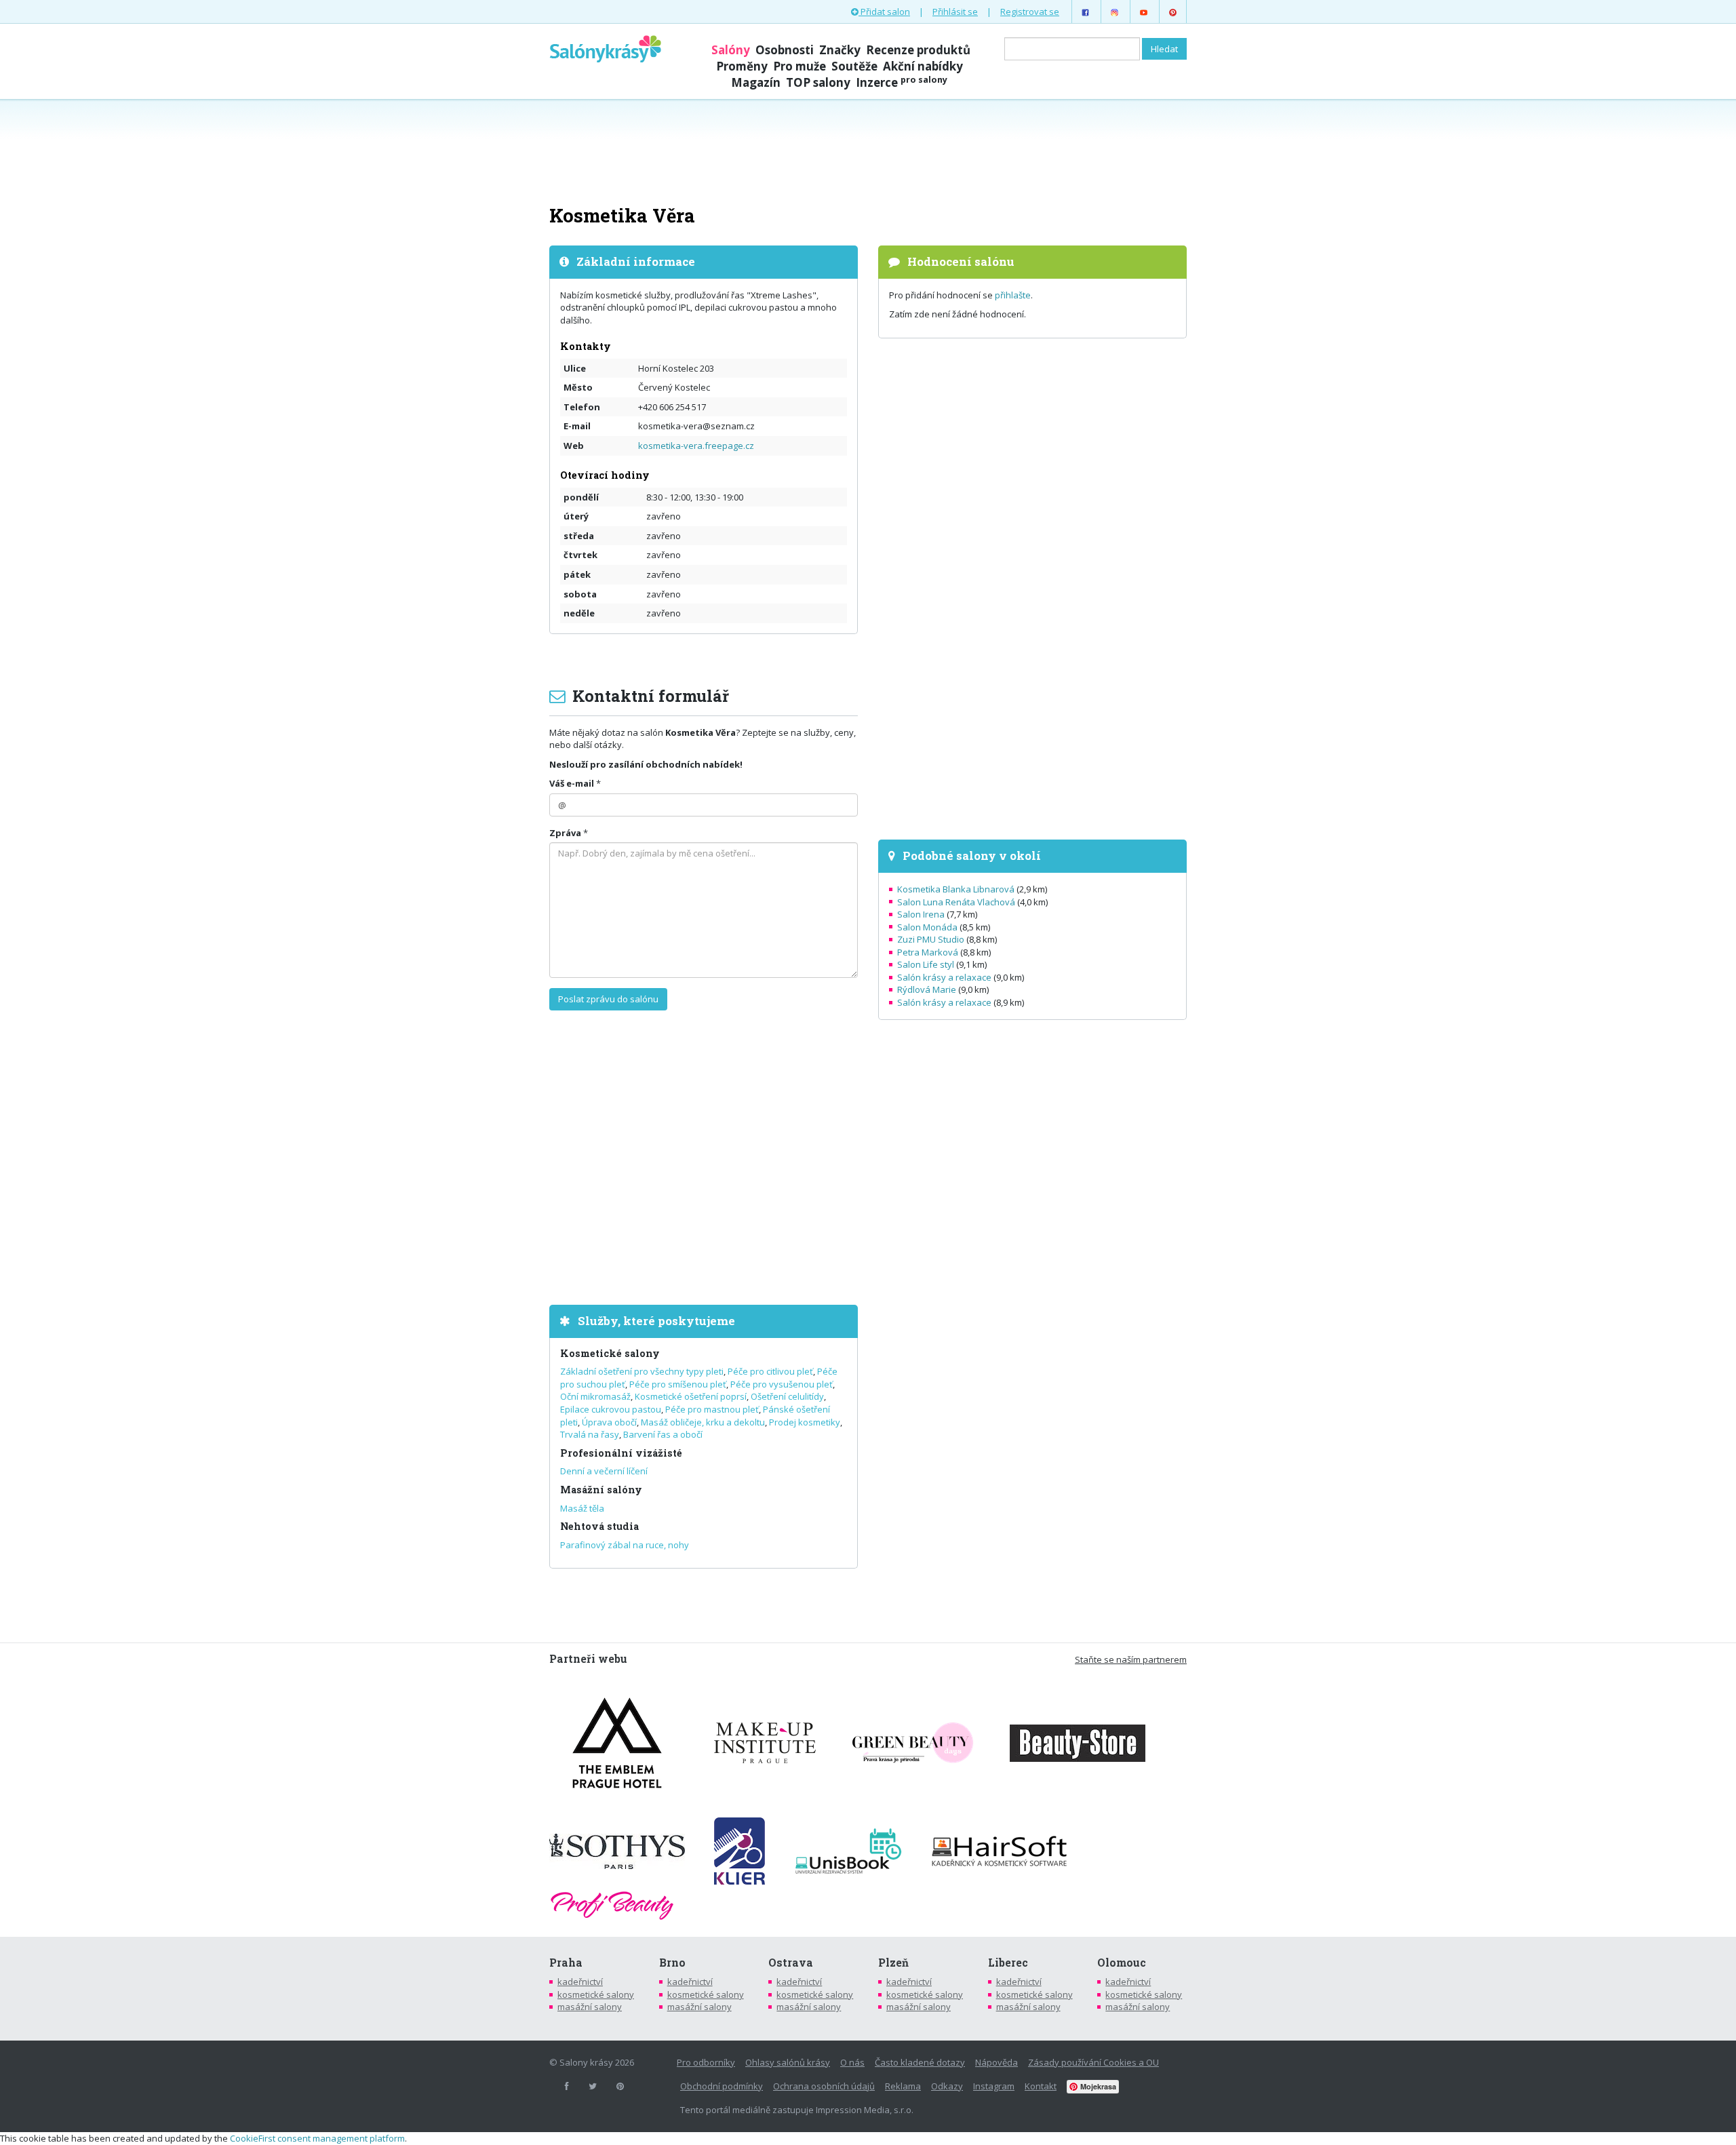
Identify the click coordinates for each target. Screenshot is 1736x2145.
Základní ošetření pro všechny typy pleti (642, 1371)
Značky (840, 50)
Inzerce (902, 82)
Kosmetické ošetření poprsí (691, 1396)
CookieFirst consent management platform (317, 2138)
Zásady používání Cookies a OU (1093, 2062)
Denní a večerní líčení (604, 1471)
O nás (852, 2062)
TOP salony (818, 82)
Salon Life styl (926, 964)
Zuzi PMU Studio (931, 939)
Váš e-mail (572, 783)
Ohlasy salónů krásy (788, 2062)
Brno (672, 1963)
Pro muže (800, 66)
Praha (566, 1963)
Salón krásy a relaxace (944, 977)
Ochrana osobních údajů (824, 2086)
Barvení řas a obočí (663, 1434)
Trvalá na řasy (590, 1434)
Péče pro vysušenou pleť (782, 1384)
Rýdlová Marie (927, 989)
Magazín (756, 82)
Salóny (731, 50)
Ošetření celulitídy (787, 1396)
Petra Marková (928, 952)
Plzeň (893, 1963)
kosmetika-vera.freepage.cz (696, 446)
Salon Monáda (927, 927)
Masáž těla (582, 1508)
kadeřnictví (580, 1982)
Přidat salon (884, 12)
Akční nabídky (923, 66)
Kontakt (1041, 2086)
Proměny (742, 66)
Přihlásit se (955, 12)
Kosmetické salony (610, 1353)
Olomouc (1122, 1963)
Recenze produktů (918, 50)
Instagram (994, 2086)
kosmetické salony (596, 1994)
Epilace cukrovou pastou (611, 1409)
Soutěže (854, 66)
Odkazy (947, 2086)
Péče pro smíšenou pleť (678, 1384)
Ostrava (791, 1963)
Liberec (1008, 1963)
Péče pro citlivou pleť (770, 1371)
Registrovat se (1030, 12)
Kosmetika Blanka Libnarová (956, 889)
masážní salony (590, 2007)
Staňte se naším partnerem (1131, 1659)
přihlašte (1013, 295)
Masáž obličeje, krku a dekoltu (703, 1422)
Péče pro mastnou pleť (712, 1409)
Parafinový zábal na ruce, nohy (625, 1545)
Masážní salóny (601, 1490)
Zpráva (565, 833)
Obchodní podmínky (722, 2086)
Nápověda (997, 2062)
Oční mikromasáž (595, 1396)
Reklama (903, 2086)
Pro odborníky (706, 2062)
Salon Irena (921, 914)
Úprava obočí (609, 1422)
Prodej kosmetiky (805, 1422)
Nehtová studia (599, 1526)
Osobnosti (785, 50)
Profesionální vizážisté (621, 1453)
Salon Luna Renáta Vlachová (956, 902)
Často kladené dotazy (920, 2062)
